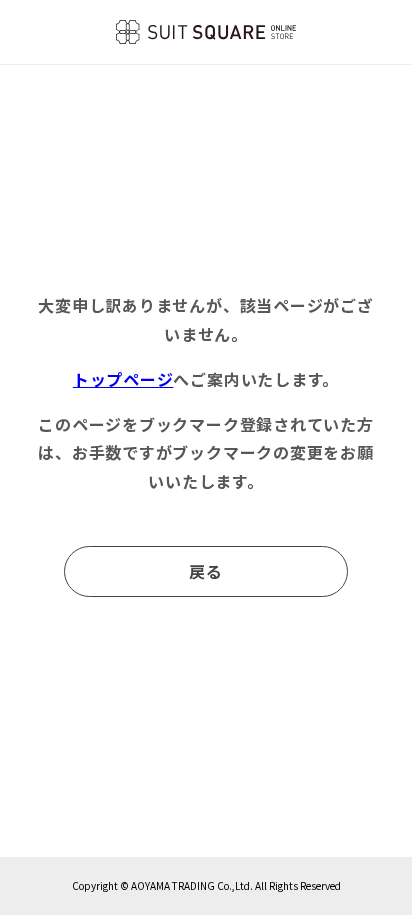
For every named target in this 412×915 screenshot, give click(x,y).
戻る (206, 571)
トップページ (123, 379)
